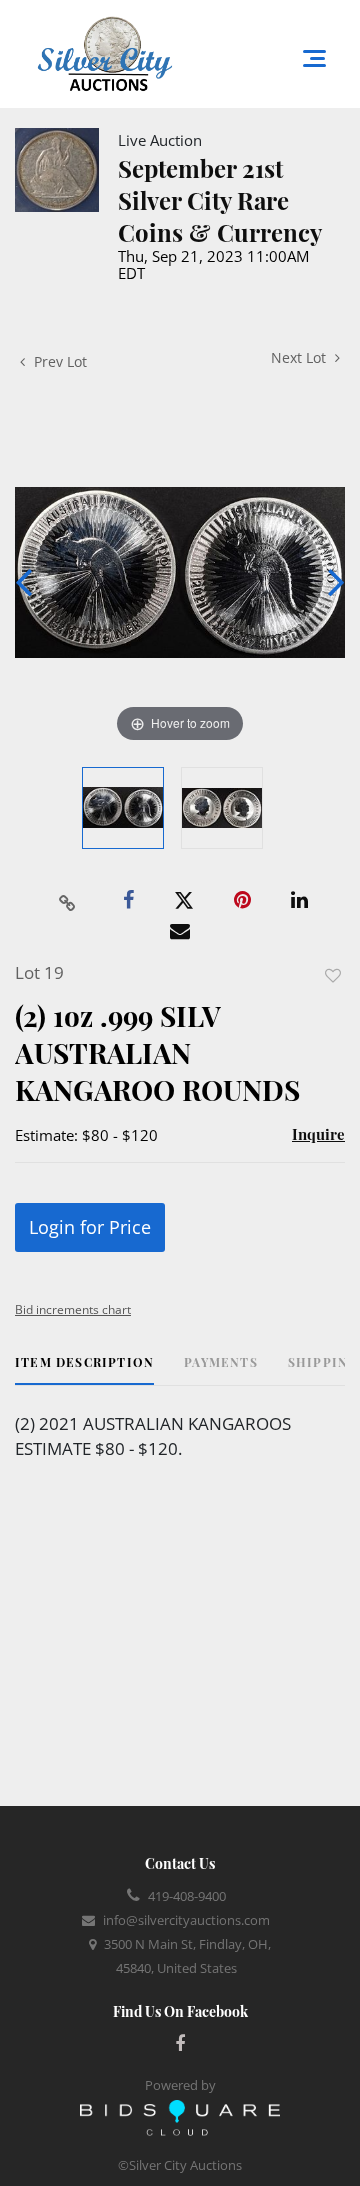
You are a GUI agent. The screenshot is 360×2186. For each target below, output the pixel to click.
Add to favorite (333, 975)
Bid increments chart (73, 1309)
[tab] (84, 1369)
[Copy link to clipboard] (68, 901)
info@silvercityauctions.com (186, 1920)
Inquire (318, 1134)
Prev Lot (58, 361)
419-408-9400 (187, 1896)
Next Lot (300, 357)
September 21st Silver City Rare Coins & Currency (220, 200)
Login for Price (90, 1227)
